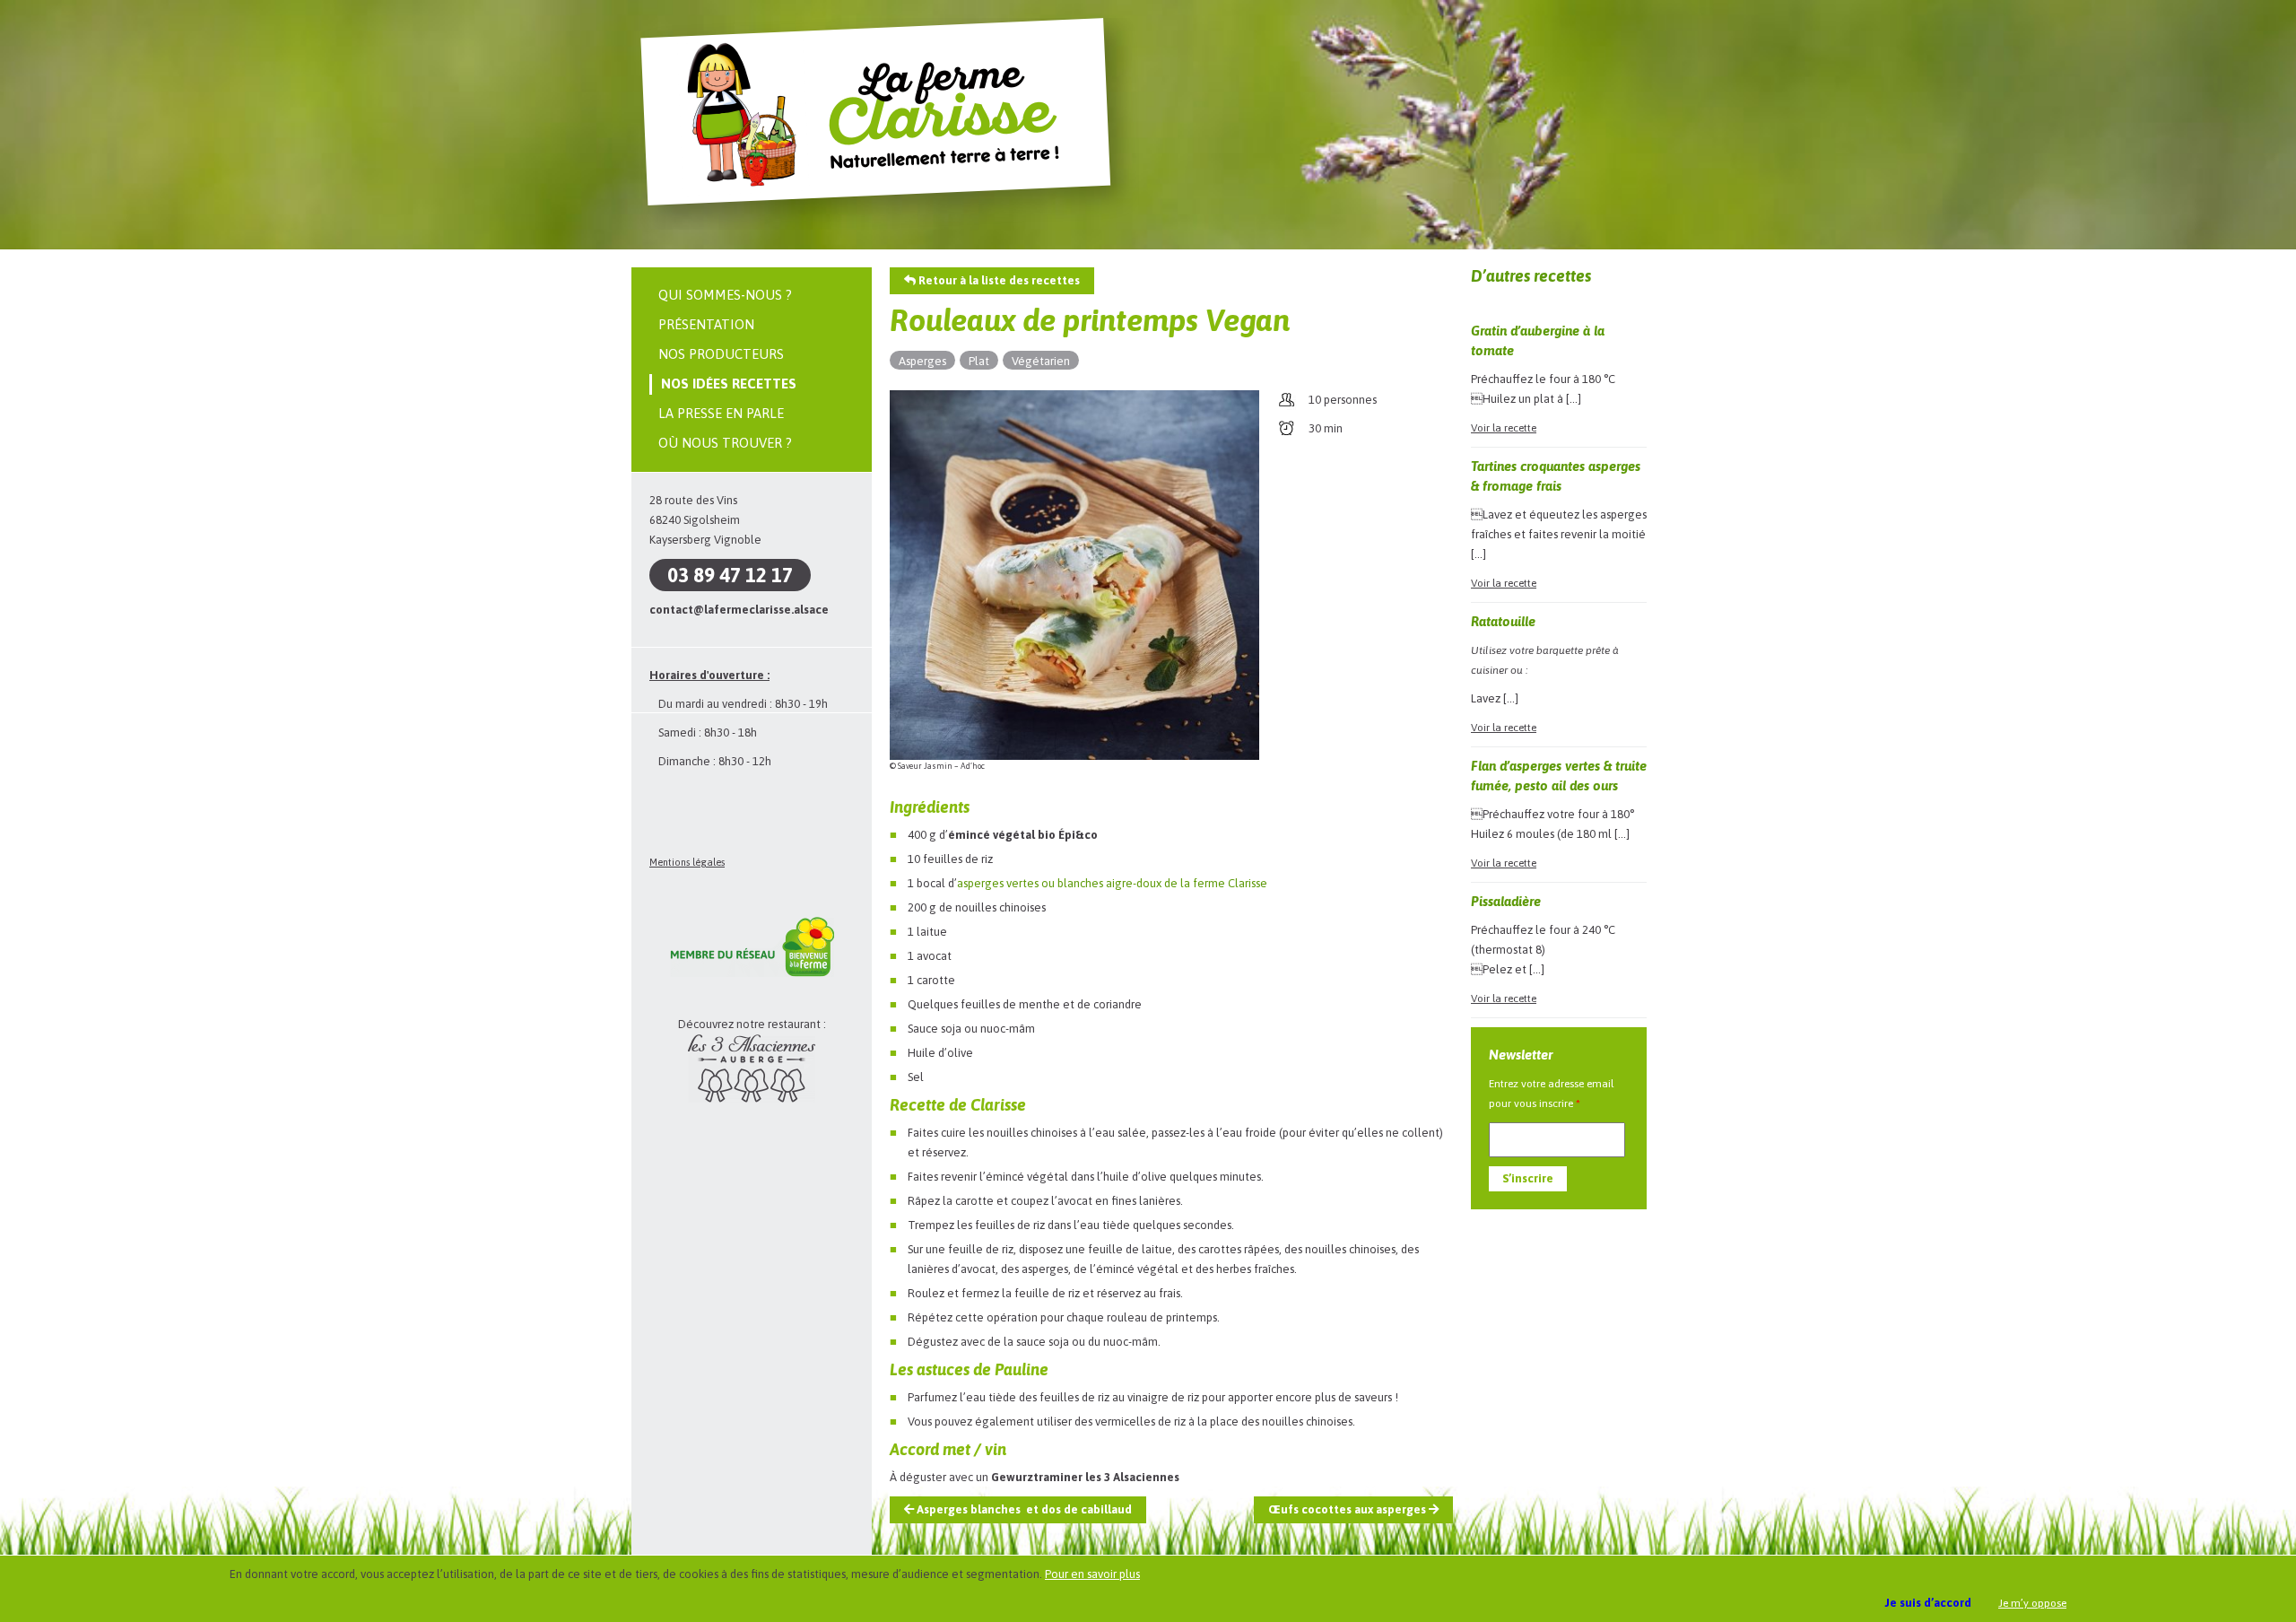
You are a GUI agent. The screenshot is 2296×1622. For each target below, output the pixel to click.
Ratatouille (1503, 621)
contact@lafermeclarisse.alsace (739, 610)
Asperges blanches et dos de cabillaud (1023, 1509)
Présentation (706, 324)
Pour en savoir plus (1092, 1574)
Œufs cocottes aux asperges (1348, 1509)
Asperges (922, 361)
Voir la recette (1504, 428)
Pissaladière (1506, 901)
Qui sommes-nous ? (725, 295)
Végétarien (1041, 361)
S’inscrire (1528, 1178)
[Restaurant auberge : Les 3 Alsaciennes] (752, 1099)
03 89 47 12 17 (730, 575)
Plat (979, 361)
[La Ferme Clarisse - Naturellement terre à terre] (890, 227)
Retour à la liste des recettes (998, 280)
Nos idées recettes (729, 384)
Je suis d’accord (1928, 1603)
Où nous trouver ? (725, 443)
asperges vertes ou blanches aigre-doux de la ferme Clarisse (1112, 883)
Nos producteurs (721, 354)
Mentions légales (687, 862)
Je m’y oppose (2032, 1603)
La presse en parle (721, 413)
